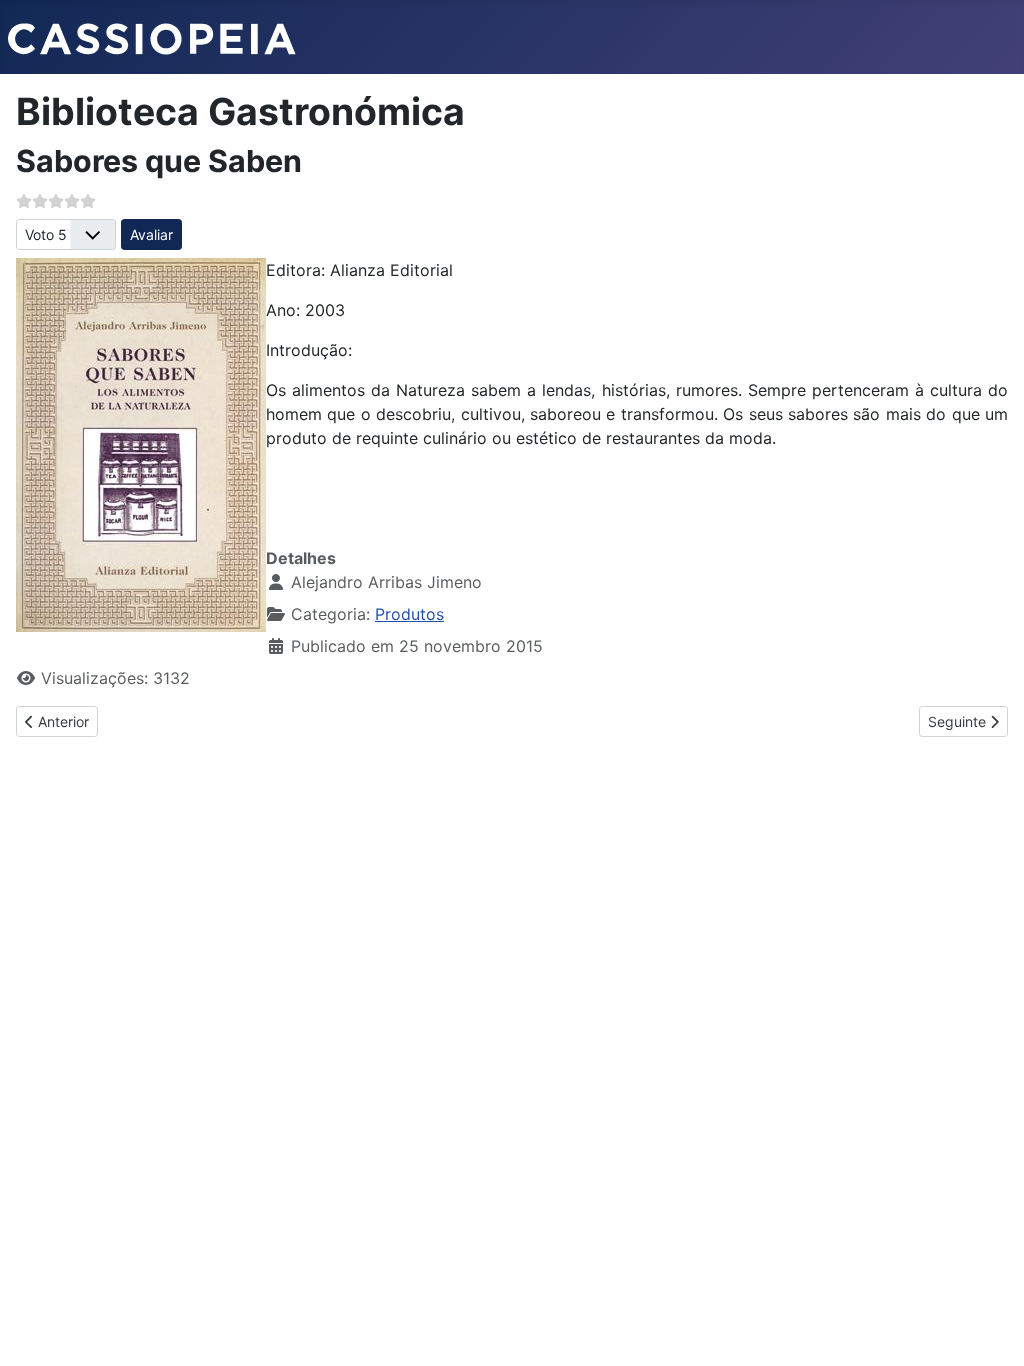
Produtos (409, 614)
